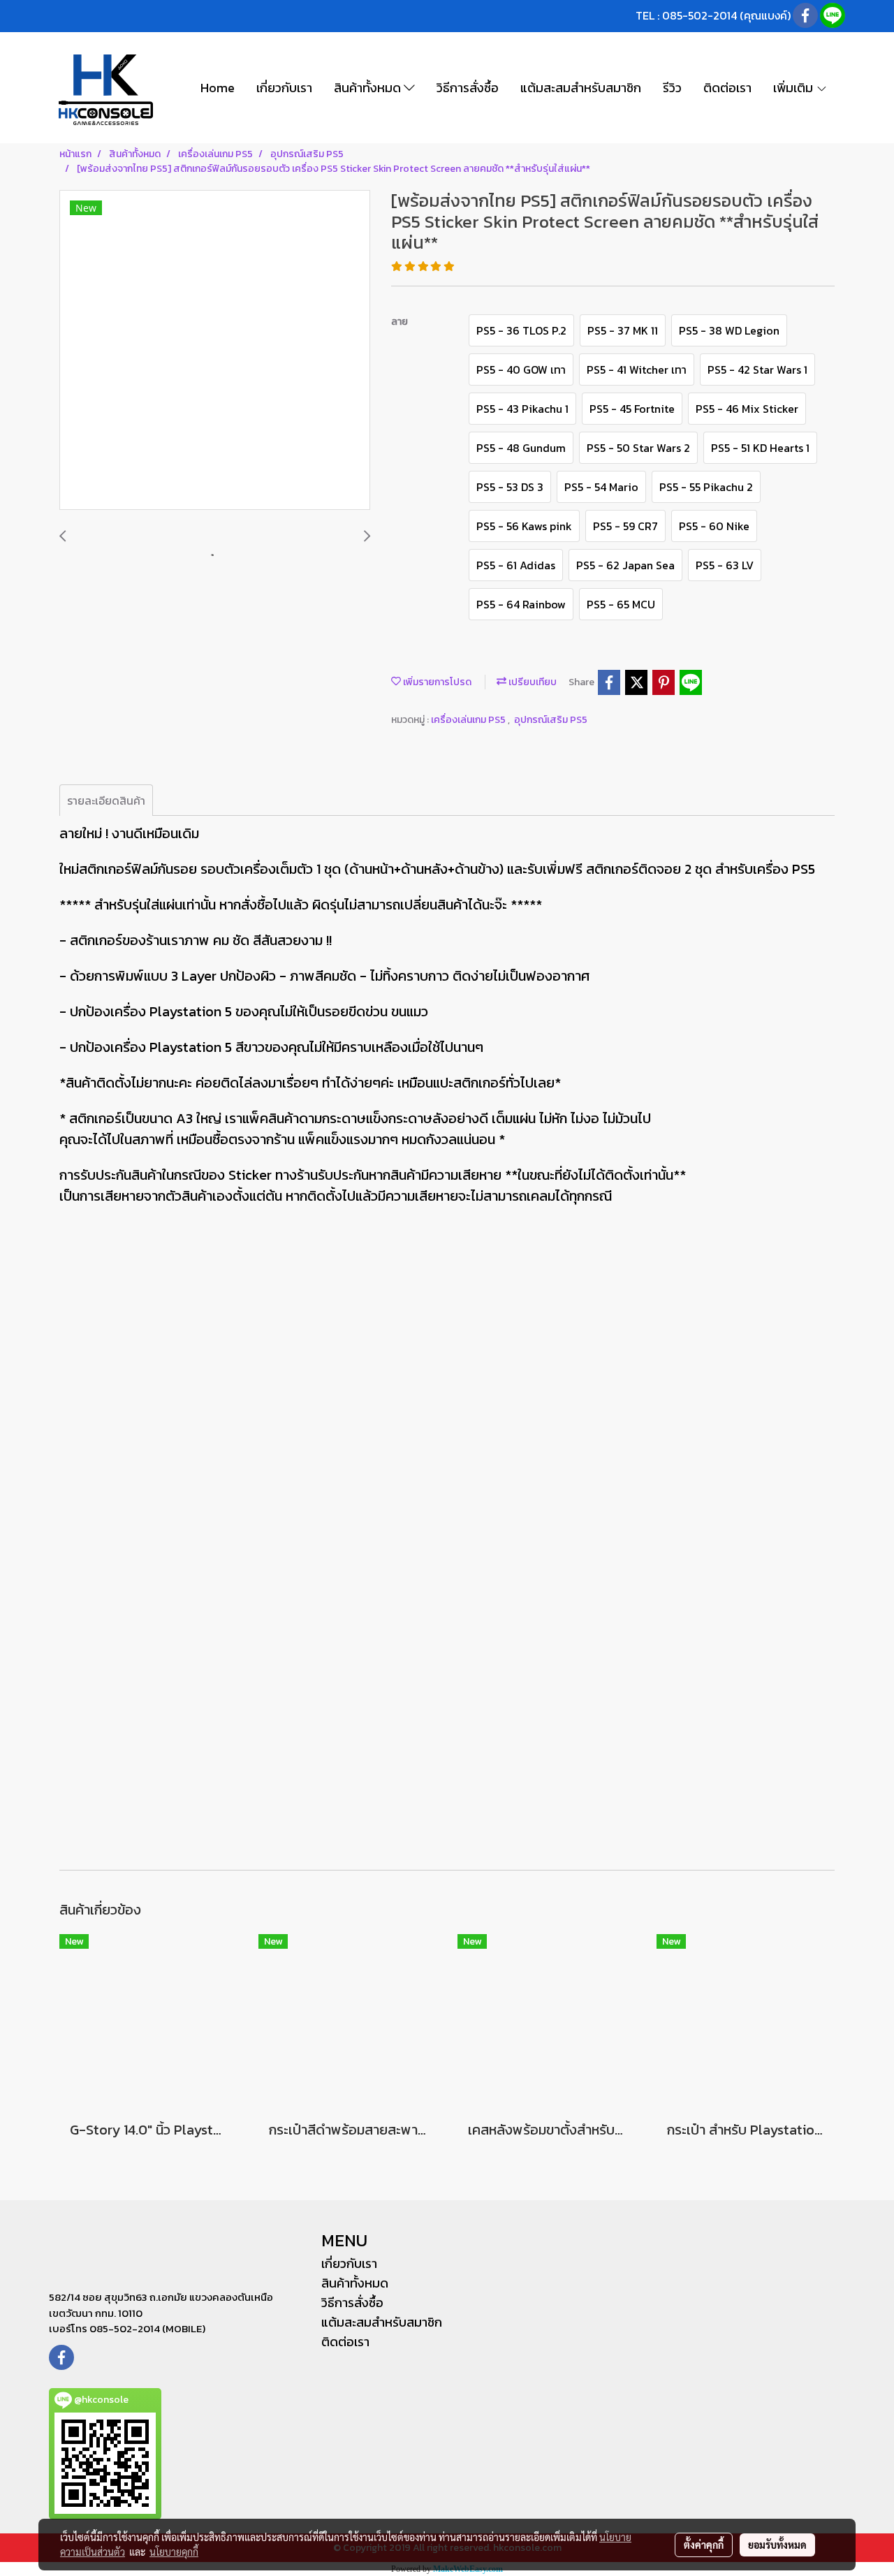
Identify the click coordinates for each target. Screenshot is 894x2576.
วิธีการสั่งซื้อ (468, 88)
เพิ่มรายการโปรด (436, 682)
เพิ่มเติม (794, 88)
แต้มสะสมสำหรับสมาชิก (581, 88)
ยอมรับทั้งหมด (777, 2545)
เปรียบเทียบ (532, 682)
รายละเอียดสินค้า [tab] (106, 800)
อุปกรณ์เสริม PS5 (551, 720)
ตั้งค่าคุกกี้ (704, 2545)
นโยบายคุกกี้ (174, 2552)
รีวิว (672, 88)
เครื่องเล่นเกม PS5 (469, 720)
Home (218, 88)
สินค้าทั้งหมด (369, 88)
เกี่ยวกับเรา (284, 88)
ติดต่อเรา (727, 88)
